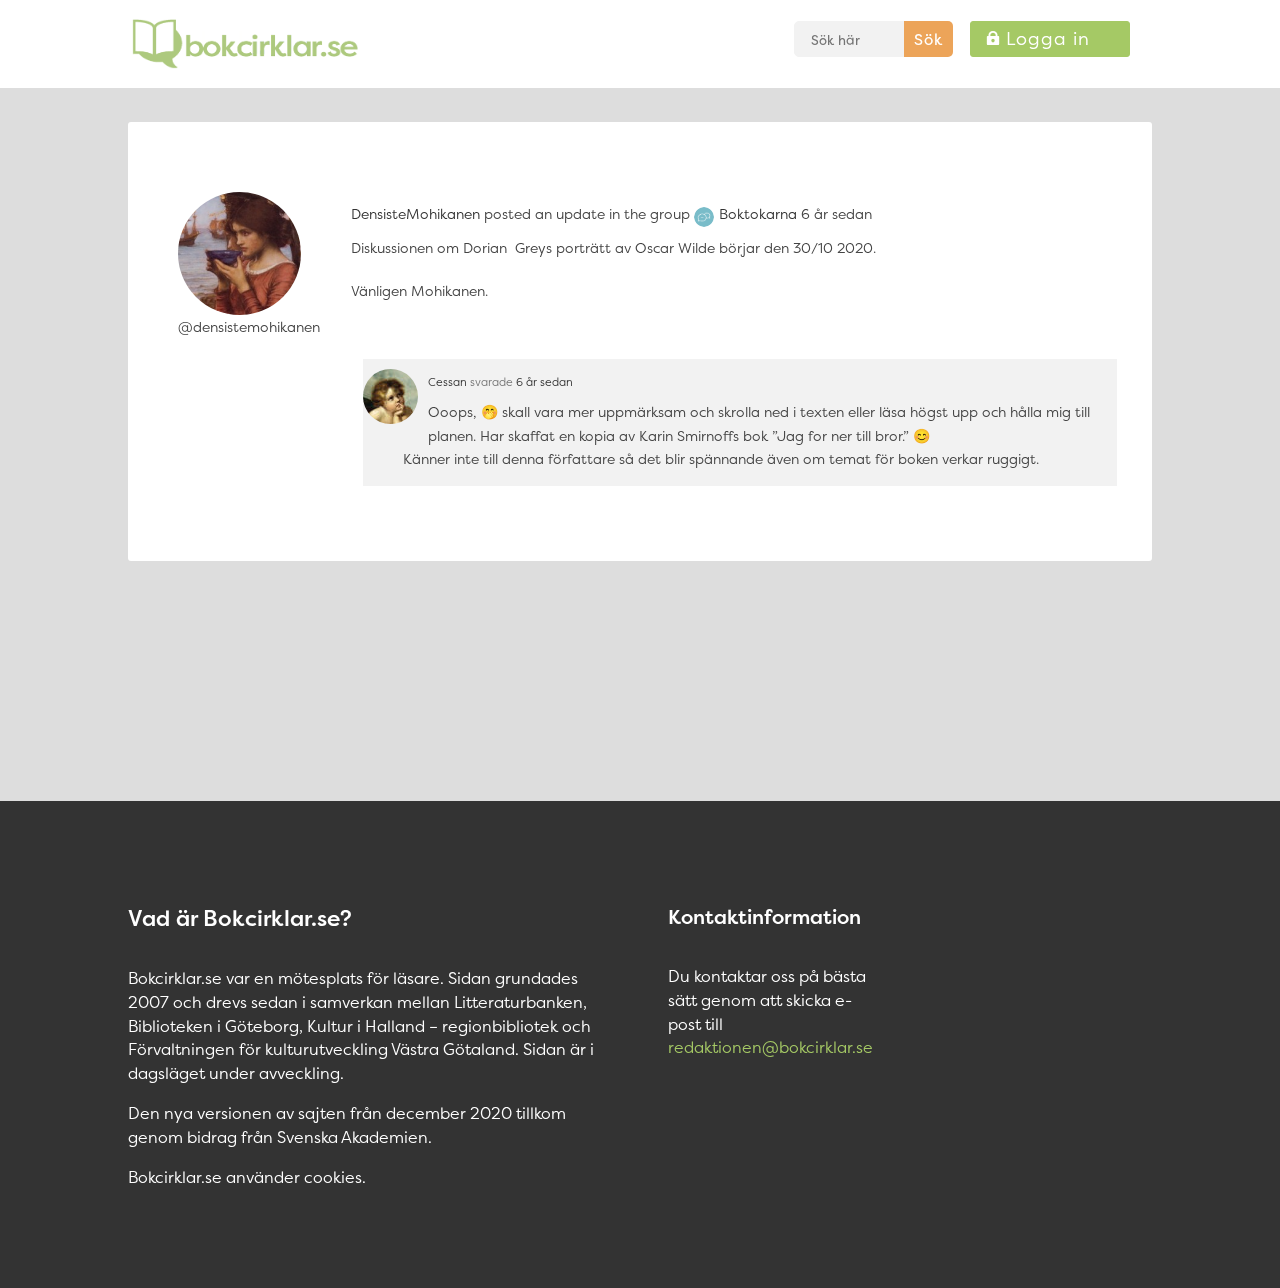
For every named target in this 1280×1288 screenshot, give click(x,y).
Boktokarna (758, 213)
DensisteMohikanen (415, 213)
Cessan (447, 382)
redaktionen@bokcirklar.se (770, 1047)
